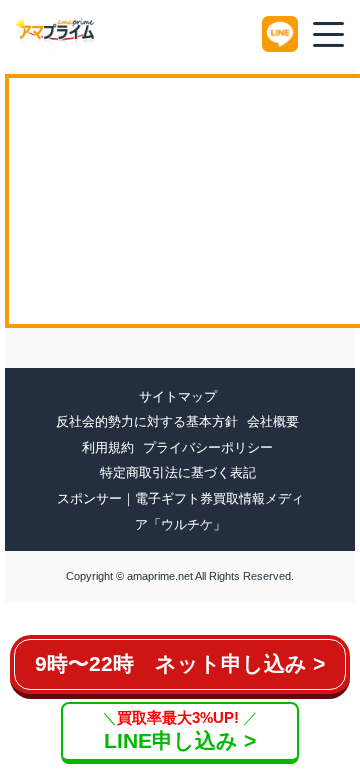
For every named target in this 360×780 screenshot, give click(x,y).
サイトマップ (178, 396)
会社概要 (273, 421)
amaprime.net (160, 576)
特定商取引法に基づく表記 (178, 472)
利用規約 (108, 447)
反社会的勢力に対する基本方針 (147, 421)
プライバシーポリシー (208, 447)
